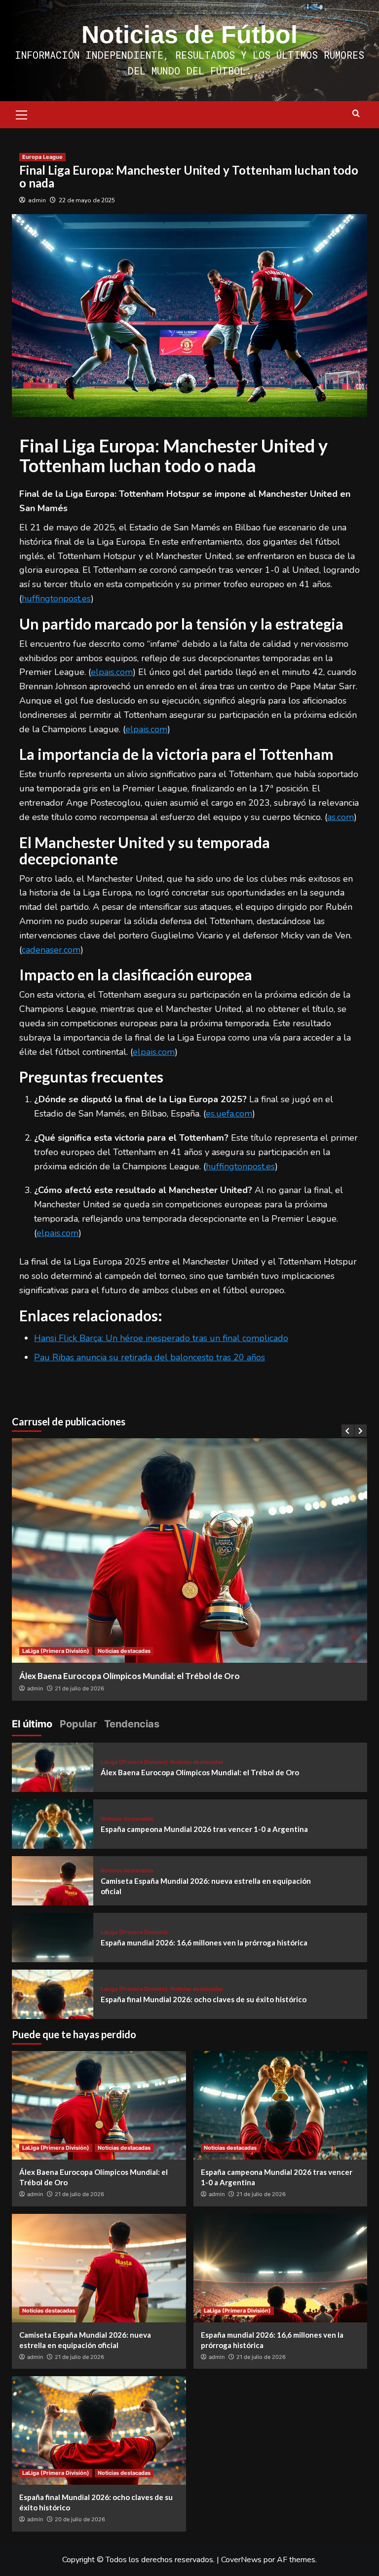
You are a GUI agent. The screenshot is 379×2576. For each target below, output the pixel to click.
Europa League (42, 157)
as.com (341, 817)
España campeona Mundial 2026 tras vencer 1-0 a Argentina (204, 1829)
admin (37, 200)
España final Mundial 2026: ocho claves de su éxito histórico (204, 1999)
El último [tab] (32, 1724)
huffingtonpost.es (56, 598)
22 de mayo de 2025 (87, 200)
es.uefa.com (229, 1114)
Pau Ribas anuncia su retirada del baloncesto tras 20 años (150, 1357)
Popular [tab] (78, 1724)
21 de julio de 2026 (79, 2194)
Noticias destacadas (44, 1651)
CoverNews (241, 2560)
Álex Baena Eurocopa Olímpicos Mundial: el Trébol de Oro (200, 1772)
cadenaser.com (51, 950)
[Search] (356, 114)
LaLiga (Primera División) (134, 1762)
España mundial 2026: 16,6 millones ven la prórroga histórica (204, 1942)
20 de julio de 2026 (80, 2519)
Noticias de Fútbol (189, 35)
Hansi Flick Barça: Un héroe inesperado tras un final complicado (161, 1338)
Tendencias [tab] (132, 1724)
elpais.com (112, 672)
